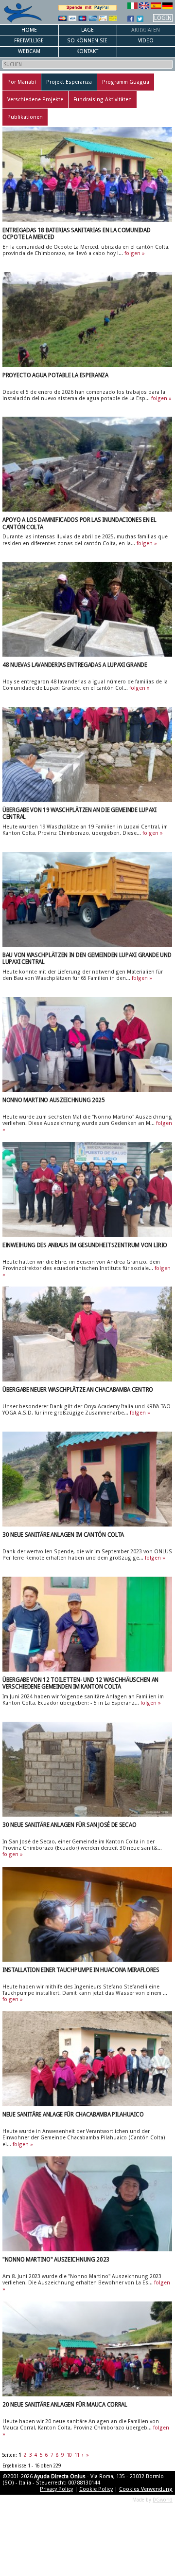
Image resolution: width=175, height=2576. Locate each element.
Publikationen (25, 117)
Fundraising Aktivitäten (103, 100)
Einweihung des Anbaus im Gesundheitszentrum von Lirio (85, 1245)
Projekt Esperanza (69, 82)
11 (77, 2455)
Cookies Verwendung (146, 2489)
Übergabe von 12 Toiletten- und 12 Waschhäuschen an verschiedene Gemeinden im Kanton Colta (80, 1683)
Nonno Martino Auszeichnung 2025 (54, 1100)
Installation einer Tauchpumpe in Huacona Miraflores (81, 1970)
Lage (87, 30)
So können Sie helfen (87, 42)
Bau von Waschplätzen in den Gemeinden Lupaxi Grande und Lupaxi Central (87, 958)
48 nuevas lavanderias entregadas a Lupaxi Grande (75, 665)
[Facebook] (131, 18)
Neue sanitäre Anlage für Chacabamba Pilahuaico (73, 2115)
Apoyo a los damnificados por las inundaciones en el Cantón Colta (79, 523)
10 (69, 2455)
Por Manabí (22, 82)
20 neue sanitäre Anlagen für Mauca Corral (65, 2405)
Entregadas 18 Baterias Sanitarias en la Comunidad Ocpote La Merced (76, 234)
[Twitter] (140, 18)
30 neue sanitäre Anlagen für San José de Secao (69, 1825)
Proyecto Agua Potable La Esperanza (55, 375)
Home (29, 30)
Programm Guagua (126, 82)
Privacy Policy (56, 2489)
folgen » (135, 253)
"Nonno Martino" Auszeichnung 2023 (56, 2260)
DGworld (163, 2500)
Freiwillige (29, 41)
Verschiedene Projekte (35, 100)
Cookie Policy (96, 2489)
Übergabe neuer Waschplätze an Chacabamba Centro (78, 1390)
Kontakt (87, 51)
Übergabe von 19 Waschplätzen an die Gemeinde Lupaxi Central (79, 813)
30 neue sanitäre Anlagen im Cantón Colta (63, 1535)
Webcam (29, 51)
